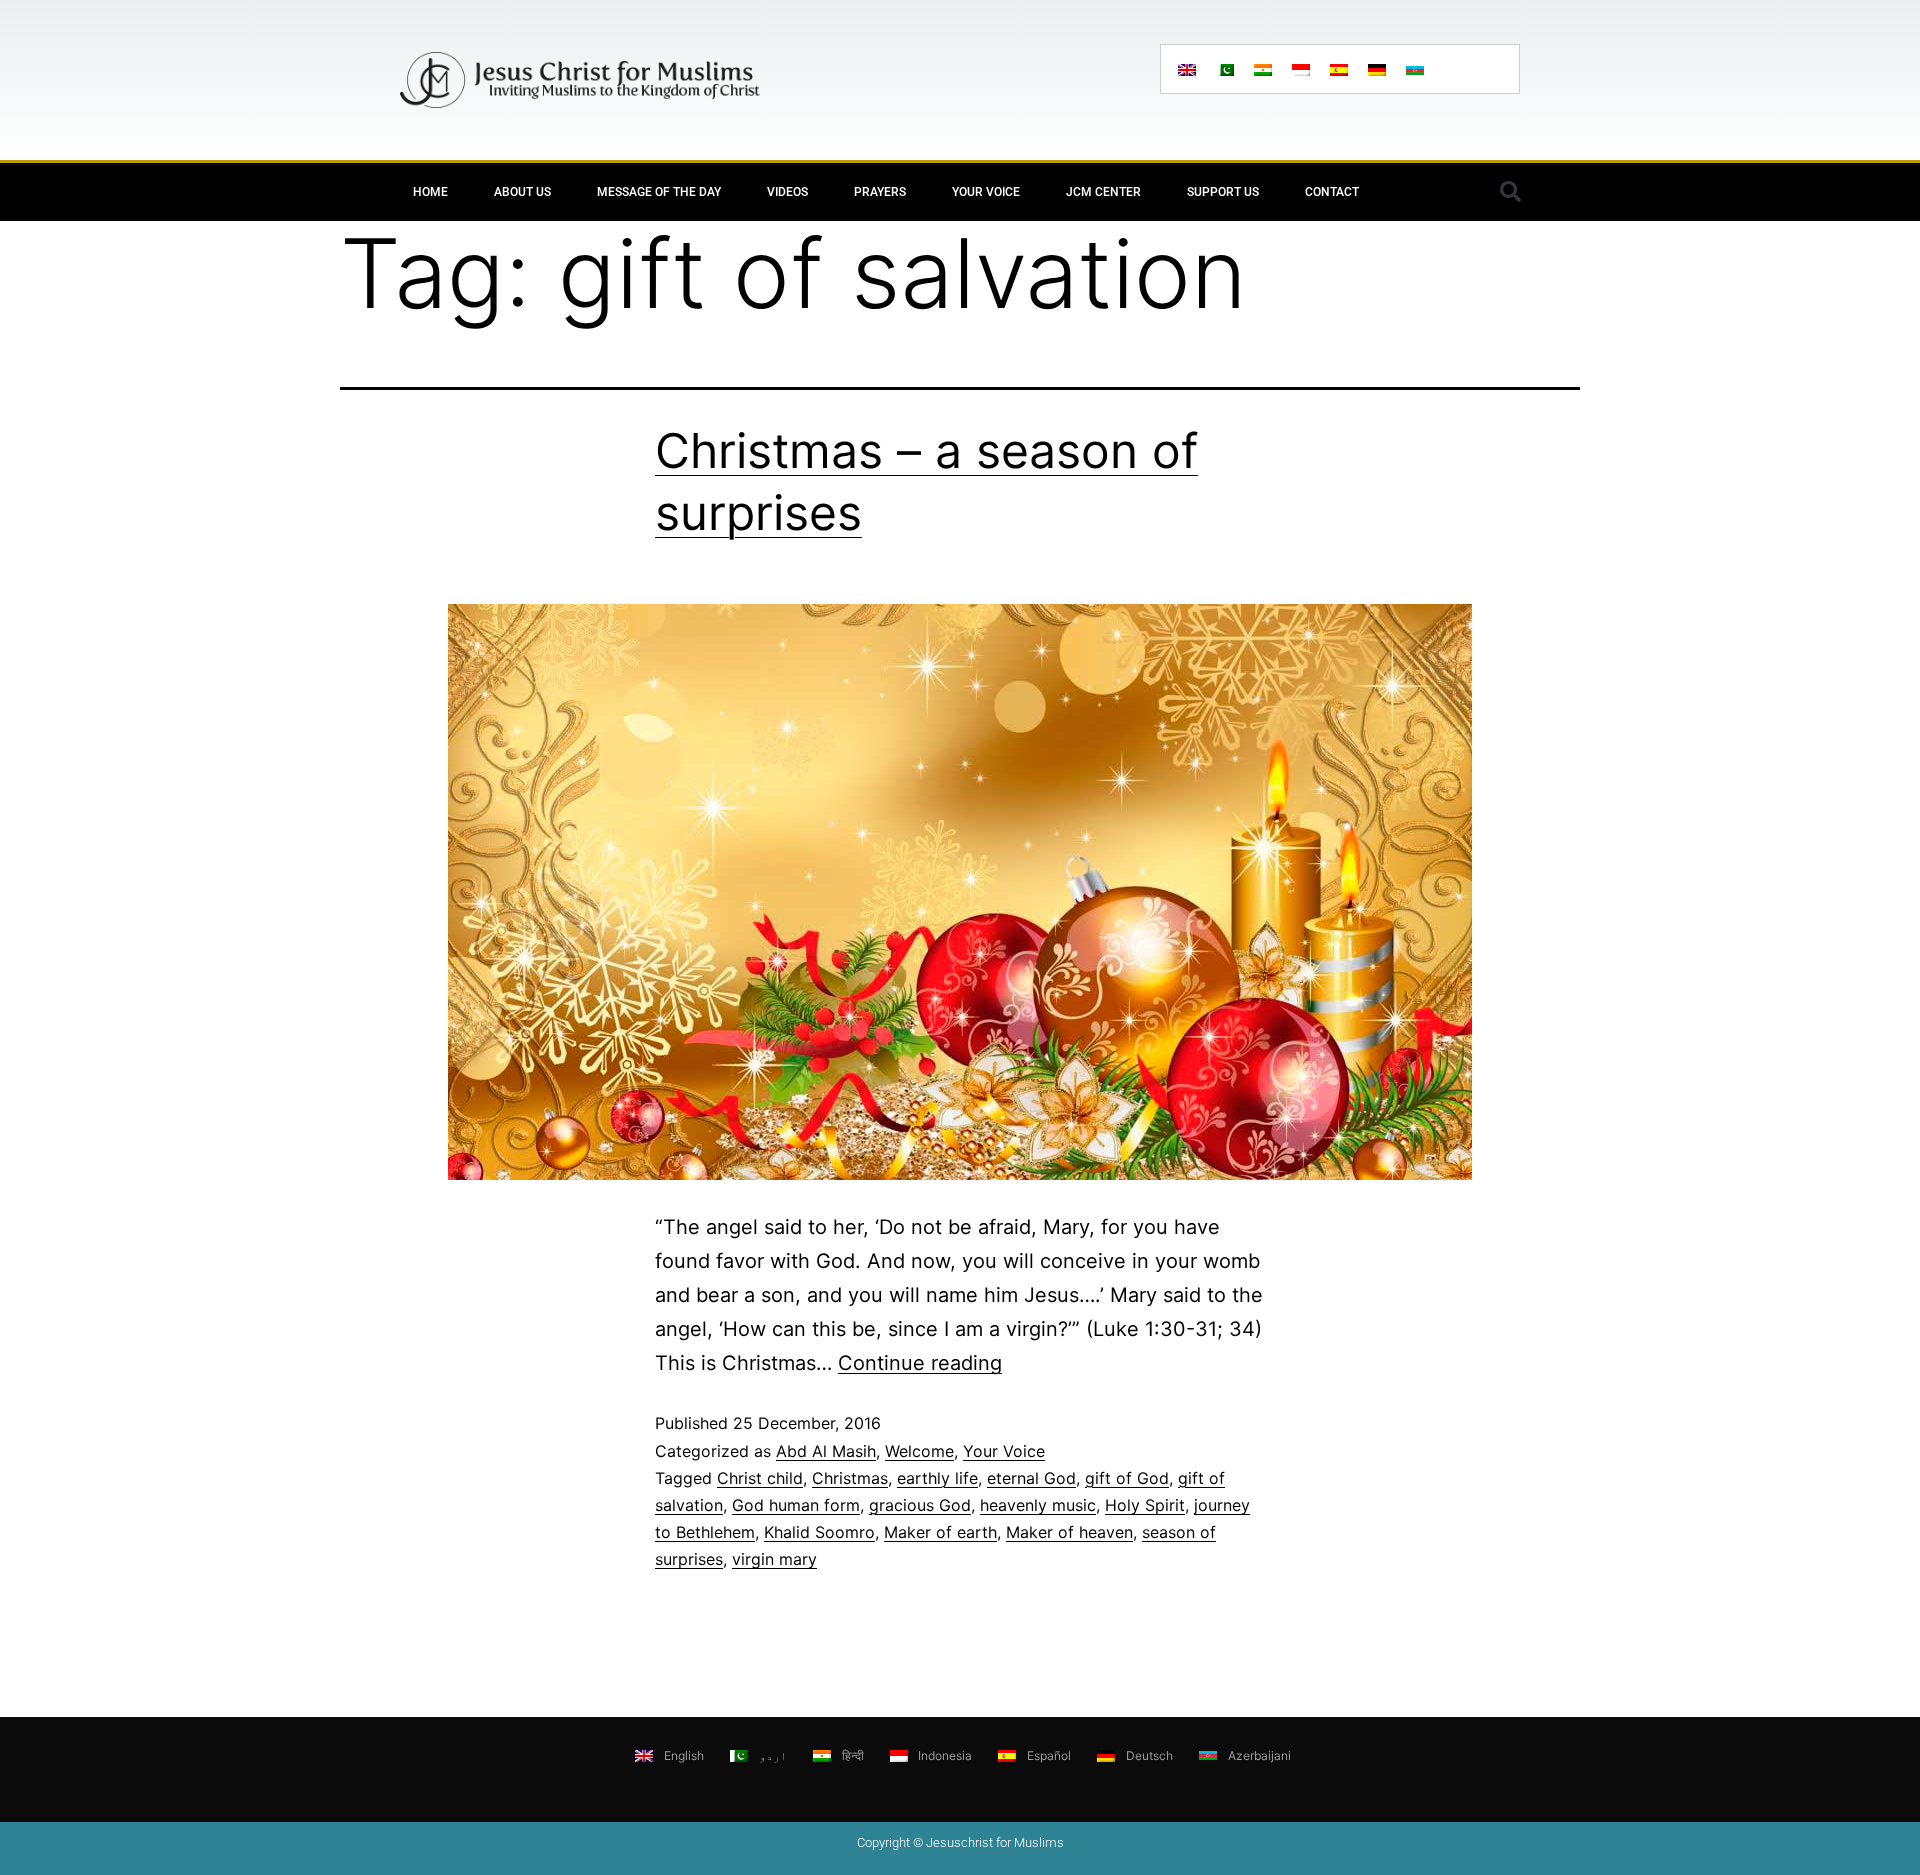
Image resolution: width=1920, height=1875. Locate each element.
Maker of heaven (1069, 1532)
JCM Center (1103, 192)
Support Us (1223, 192)
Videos (787, 192)
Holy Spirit (1145, 1505)
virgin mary (774, 1559)
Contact (1332, 192)
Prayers (880, 192)
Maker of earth (940, 1532)
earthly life (937, 1478)
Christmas (850, 1478)
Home (430, 192)
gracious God (920, 1505)
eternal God (1031, 1478)
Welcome (919, 1451)
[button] (1510, 192)
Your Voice (986, 192)
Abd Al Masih (826, 1451)
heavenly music (1038, 1505)
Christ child (760, 1478)
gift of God (1127, 1478)
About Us (522, 192)
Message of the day (659, 192)
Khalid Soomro (819, 1532)
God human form (796, 1505)
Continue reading (920, 1363)
